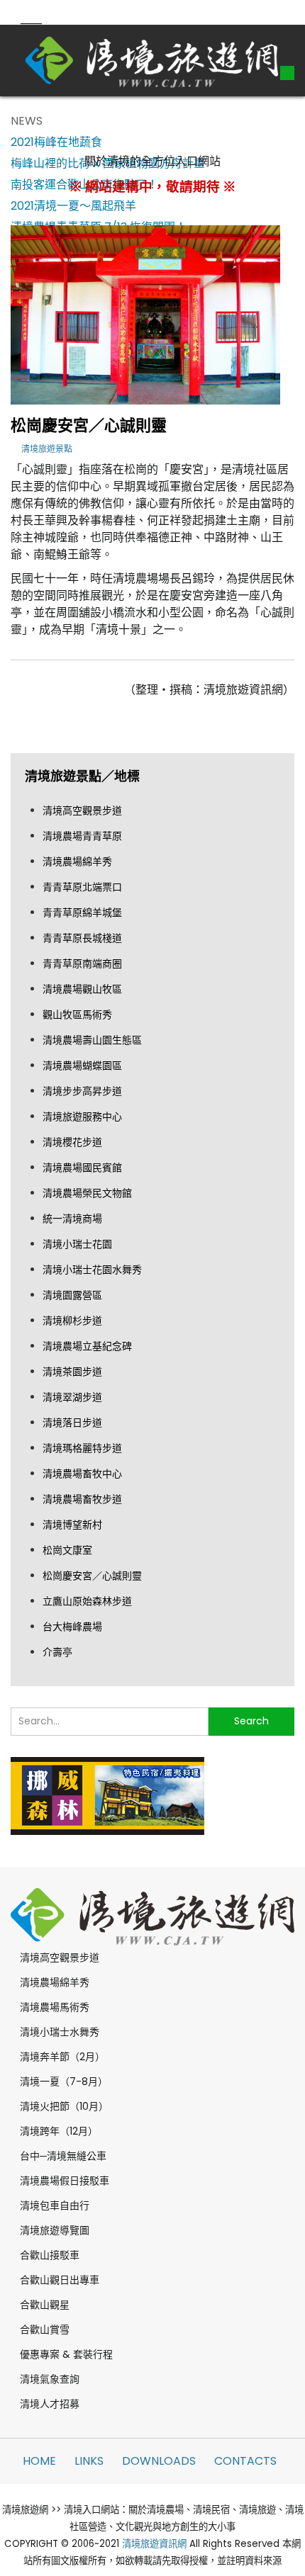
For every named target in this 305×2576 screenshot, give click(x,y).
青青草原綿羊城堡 (82, 913)
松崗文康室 (67, 1550)
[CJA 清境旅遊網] (152, 60)
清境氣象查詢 (50, 2379)
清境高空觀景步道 (82, 810)
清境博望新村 (72, 1525)
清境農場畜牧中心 (82, 1474)
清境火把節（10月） (64, 2106)
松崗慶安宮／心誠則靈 (92, 1576)
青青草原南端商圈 (82, 964)
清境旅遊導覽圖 (55, 2230)
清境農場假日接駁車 (65, 2181)
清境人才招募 (50, 2404)
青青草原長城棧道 (82, 938)
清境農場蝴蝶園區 (82, 1066)
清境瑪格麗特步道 (82, 1448)
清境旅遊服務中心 (82, 1117)
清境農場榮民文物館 (87, 1193)
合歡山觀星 (45, 2305)
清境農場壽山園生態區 (92, 1040)
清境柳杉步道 (72, 1321)
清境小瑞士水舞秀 (60, 2032)
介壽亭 (57, 1652)
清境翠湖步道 (72, 1397)
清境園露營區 (72, 1295)
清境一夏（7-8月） (64, 2081)
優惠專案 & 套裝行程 (66, 2354)
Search (251, 1721)
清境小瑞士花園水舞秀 (92, 1270)
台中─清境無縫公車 (63, 2156)
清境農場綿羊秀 (77, 862)
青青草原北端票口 (82, 887)
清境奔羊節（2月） (62, 2057)
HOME (39, 2461)
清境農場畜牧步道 (82, 1499)
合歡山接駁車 (50, 2255)
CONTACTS (245, 2461)
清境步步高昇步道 (82, 1091)
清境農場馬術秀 (55, 2007)
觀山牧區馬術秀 (77, 1015)
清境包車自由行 (55, 2205)
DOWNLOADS (159, 2461)
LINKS (89, 2461)
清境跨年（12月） (59, 2131)
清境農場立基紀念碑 (87, 1346)
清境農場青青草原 (82, 836)
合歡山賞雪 (45, 2329)
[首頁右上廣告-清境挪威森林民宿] (107, 1795)
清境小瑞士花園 (77, 1244)
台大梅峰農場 (72, 1627)
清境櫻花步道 (72, 1142)
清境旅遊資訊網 (154, 2544)
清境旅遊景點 (47, 449)
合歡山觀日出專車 (60, 2280)
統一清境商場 (72, 1219)
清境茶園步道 (72, 1372)
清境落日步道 (72, 1423)
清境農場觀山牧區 (82, 989)
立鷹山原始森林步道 (87, 1601)
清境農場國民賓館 (82, 1168)
